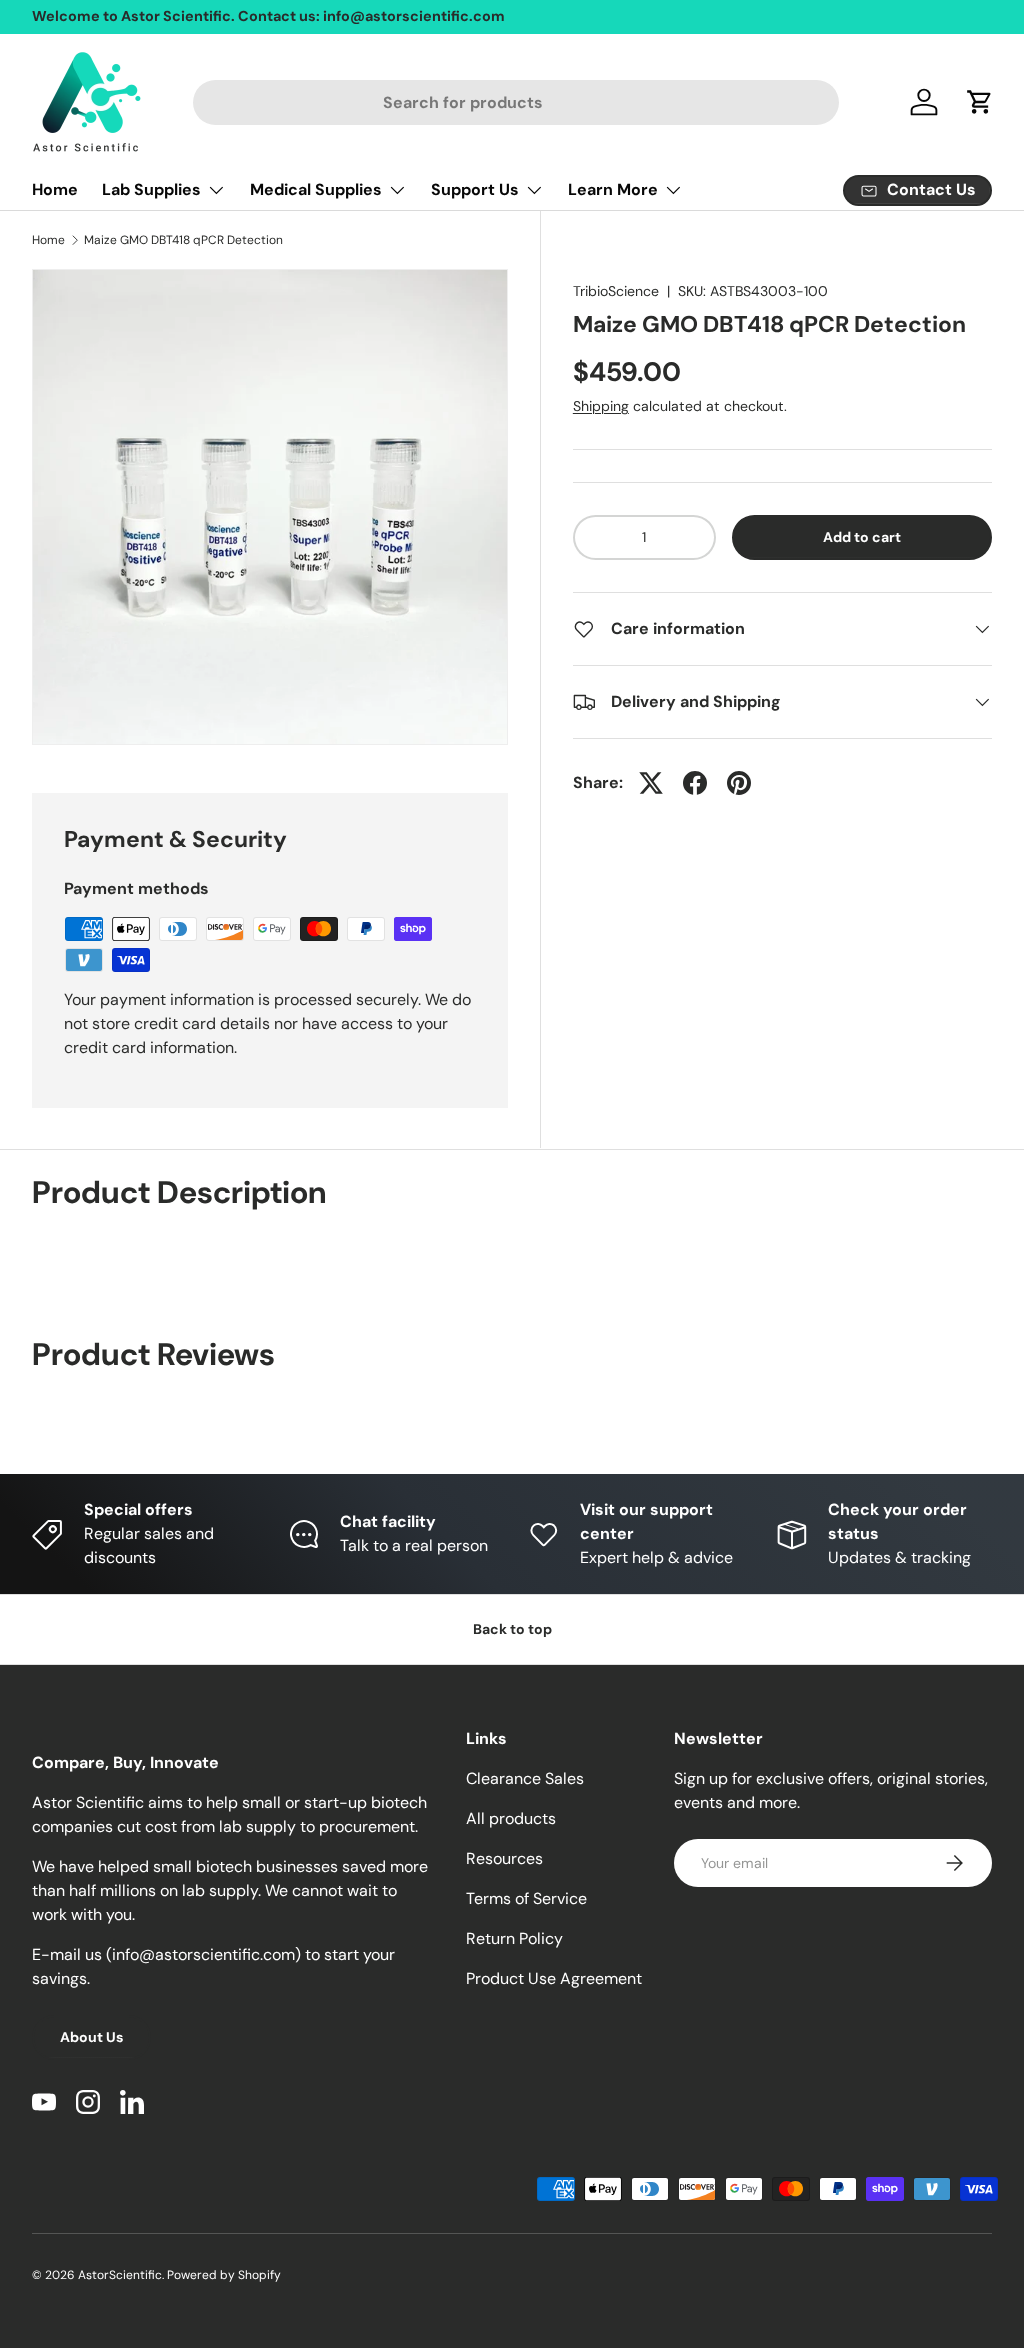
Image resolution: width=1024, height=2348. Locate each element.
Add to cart (862, 537)
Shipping (601, 406)
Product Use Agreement (554, 1978)
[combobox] (516, 102)
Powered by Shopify (224, 2275)
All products (511, 1818)
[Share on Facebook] (695, 783)
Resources (504, 1858)
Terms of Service (526, 1898)
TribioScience (616, 291)
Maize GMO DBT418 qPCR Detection (183, 240)
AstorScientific (120, 2275)
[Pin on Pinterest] (739, 783)
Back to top (512, 1629)
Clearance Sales (525, 1778)
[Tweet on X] (651, 783)
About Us (91, 2037)
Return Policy (514, 1938)
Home (55, 189)
